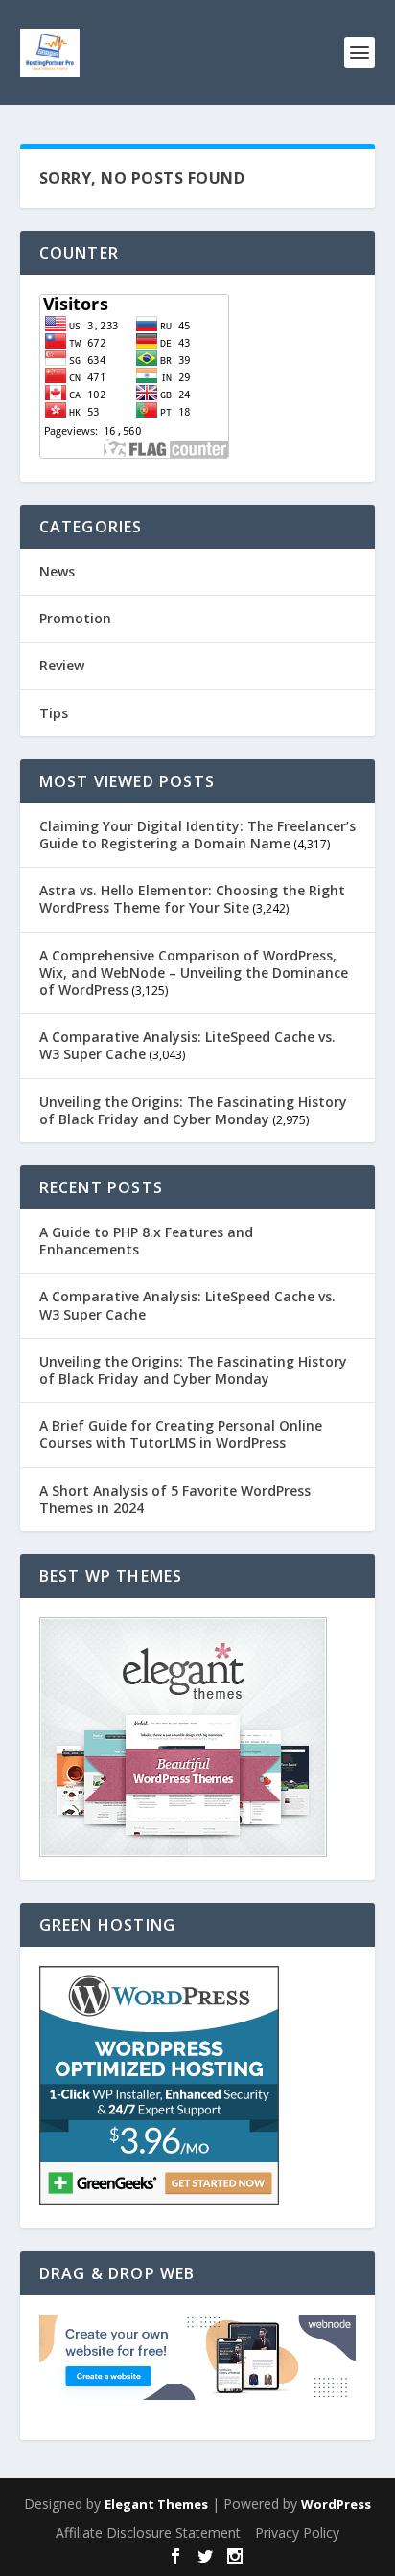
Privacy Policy (297, 2532)
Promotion (75, 618)
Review (62, 665)
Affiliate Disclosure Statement (148, 2532)
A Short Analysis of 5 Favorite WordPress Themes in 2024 (175, 1499)
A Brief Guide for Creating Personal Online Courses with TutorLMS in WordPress (181, 1434)
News (57, 571)
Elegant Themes (156, 2504)
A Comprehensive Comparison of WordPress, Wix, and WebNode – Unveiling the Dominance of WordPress (194, 972)
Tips (54, 713)
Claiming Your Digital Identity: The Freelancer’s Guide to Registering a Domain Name (197, 835)
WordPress (336, 2504)
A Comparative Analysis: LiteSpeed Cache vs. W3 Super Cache (187, 1045)
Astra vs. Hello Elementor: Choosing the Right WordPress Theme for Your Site (192, 899)
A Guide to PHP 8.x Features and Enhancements (146, 1241)
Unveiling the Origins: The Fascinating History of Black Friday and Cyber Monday (193, 1110)
